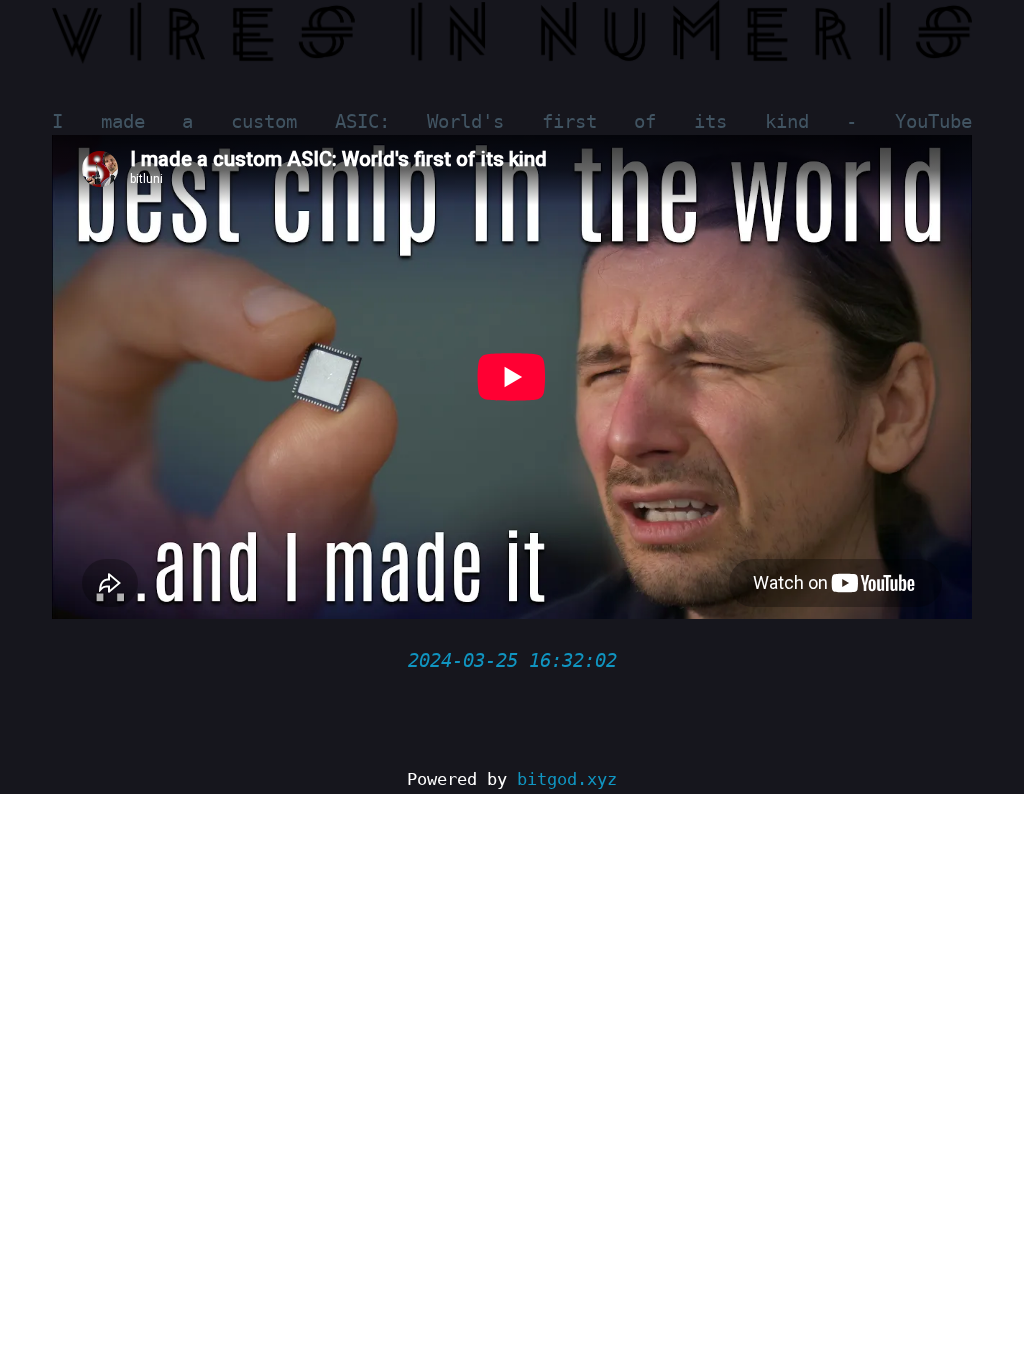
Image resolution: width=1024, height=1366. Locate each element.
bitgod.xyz (567, 779)
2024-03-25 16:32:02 (512, 660)
